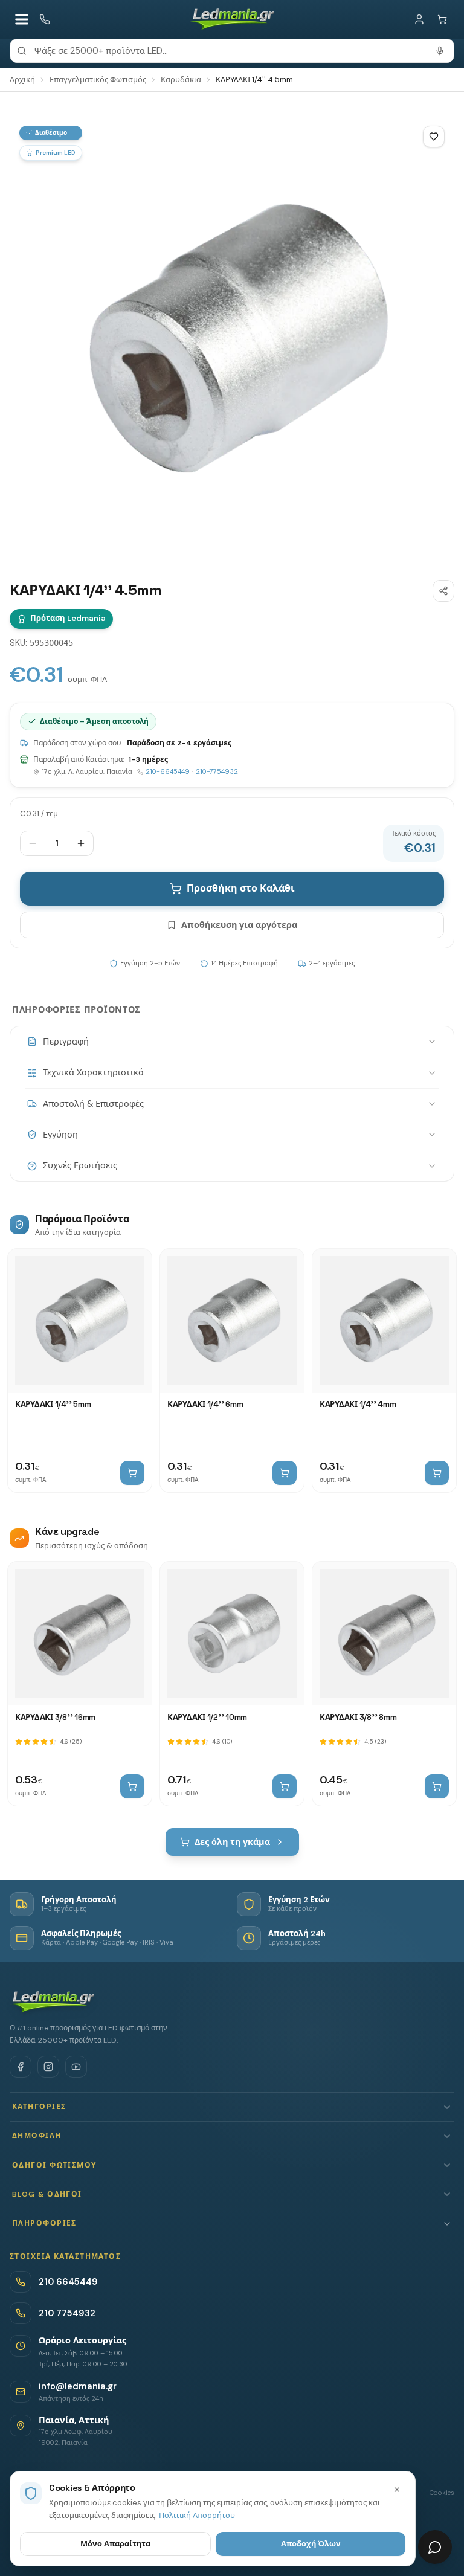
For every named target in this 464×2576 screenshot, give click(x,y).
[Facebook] (21, 2067)
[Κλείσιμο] (397, 2490)
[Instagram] (48, 2067)
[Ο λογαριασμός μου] (419, 19)
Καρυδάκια (181, 79)
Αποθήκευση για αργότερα (239, 925)
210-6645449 (168, 771)
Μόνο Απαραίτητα (115, 2544)
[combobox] (232, 51)
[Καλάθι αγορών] (442, 19)
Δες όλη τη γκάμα (232, 1842)
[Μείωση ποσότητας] (33, 843)
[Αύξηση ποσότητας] (81, 843)
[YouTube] (76, 2067)
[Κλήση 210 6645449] (45, 19)
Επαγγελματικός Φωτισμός (98, 79)
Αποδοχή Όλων (311, 2544)
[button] (232, 2107)
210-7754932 (217, 771)
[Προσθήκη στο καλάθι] (132, 1473)
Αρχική (22, 79)
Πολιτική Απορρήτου (197, 2515)
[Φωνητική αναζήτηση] (440, 51)
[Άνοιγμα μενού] (22, 19)
